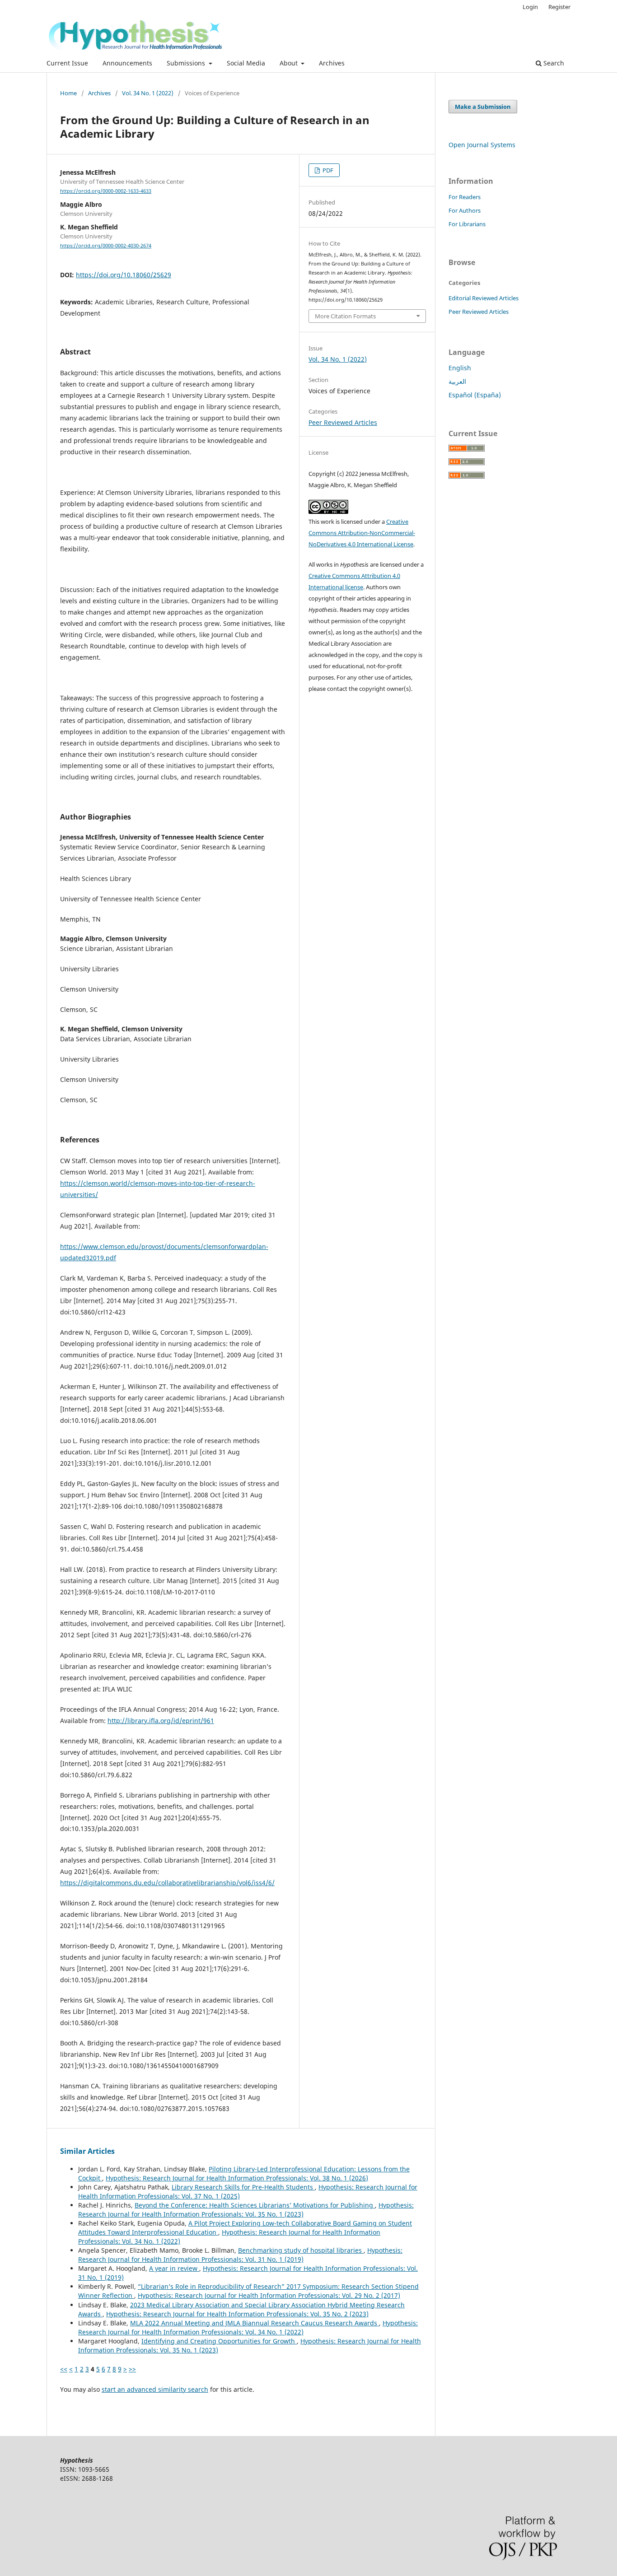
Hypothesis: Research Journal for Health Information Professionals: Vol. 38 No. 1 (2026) (237, 2178)
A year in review (174, 2268)
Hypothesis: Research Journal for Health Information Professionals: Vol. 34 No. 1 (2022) (248, 2327)
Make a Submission (483, 107)
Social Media (246, 63)
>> (132, 2369)
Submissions (187, 63)
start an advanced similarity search (155, 2389)
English (460, 368)
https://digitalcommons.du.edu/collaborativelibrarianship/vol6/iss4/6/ (167, 1883)
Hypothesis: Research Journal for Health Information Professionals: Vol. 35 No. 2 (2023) (237, 2314)
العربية (457, 381)
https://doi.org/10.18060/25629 (124, 275)
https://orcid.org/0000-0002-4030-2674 (106, 246)
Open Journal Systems (482, 145)
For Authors (465, 210)
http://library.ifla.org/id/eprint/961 (161, 1721)
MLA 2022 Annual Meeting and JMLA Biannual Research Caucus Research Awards (255, 2323)
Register (559, 7)
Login (530, 7)
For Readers (465, 197)
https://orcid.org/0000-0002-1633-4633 (106, 191)
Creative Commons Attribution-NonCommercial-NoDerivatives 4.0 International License (362, 533)
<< (64, 2369)
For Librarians (467, 224)
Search (553, 63)
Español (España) (475, 395)
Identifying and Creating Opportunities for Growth (219, 2341)
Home (68, 93)
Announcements (127, 63)
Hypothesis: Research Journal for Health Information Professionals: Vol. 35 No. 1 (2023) (246, 2210)
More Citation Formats (345, 316)
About (290, 63)
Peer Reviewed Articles (343, 422)
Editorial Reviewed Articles (484, 298)
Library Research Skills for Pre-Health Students (243, 2187)
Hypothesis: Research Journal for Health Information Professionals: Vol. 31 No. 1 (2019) (240, 2255)
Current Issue (67, 63)
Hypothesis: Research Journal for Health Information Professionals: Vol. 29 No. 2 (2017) (269, 2295)
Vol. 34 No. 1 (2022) (148, 93)
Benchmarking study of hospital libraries (301, 2250)
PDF (327, 170)
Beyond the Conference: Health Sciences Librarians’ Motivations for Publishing (255, 2205)
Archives (332, 63)
